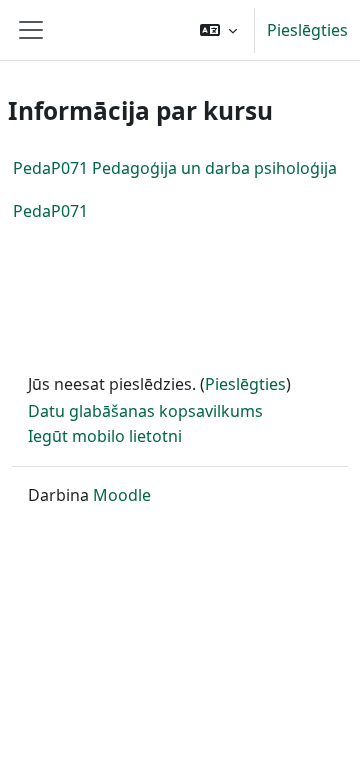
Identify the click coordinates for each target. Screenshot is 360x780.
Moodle (122, 495)
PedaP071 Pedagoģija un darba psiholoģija (175, 168)
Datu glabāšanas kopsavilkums (145, 411)
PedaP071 (50, 211)
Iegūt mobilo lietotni (105, 436)
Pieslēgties (307, 30)
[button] (218, 30)
